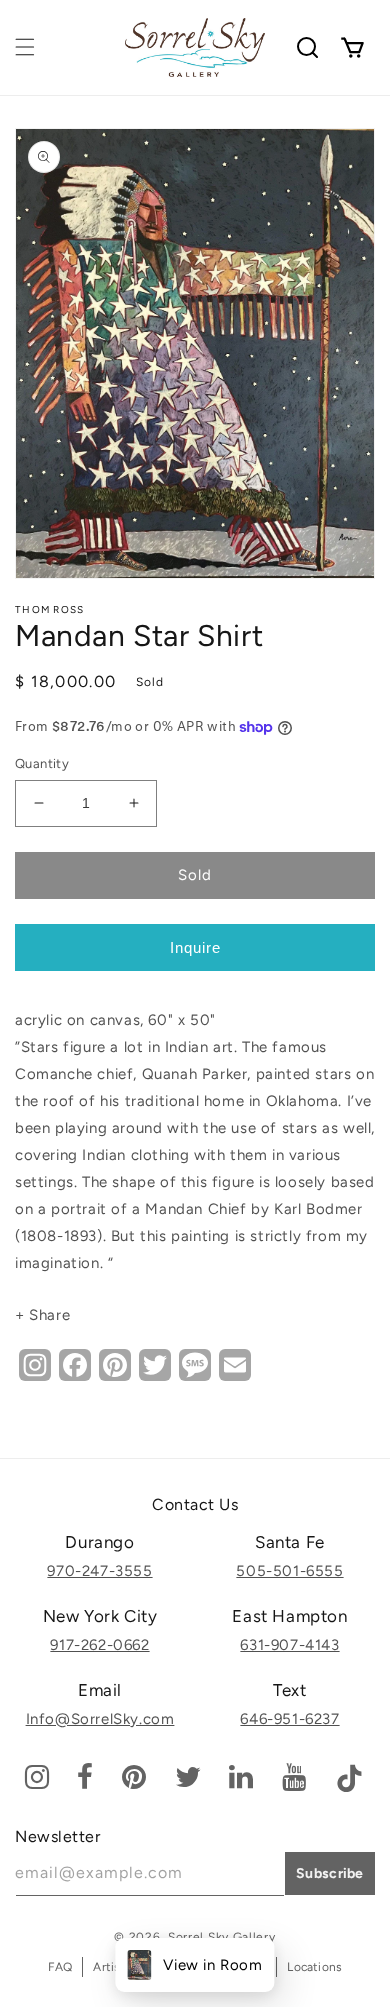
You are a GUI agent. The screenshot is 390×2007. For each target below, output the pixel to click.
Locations (314, 1967)
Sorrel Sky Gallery (222, 1937)
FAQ (60, 1967)
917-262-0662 (99, 1645)
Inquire (195, 947)
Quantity (42, 763)
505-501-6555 (289, 1571)
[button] (25, 47)
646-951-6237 (289, 1719)
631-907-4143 (289, 1645)
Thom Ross (50, 609)
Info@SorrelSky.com (100, 1719)
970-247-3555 (99, 1571)
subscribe (330, 1873)
